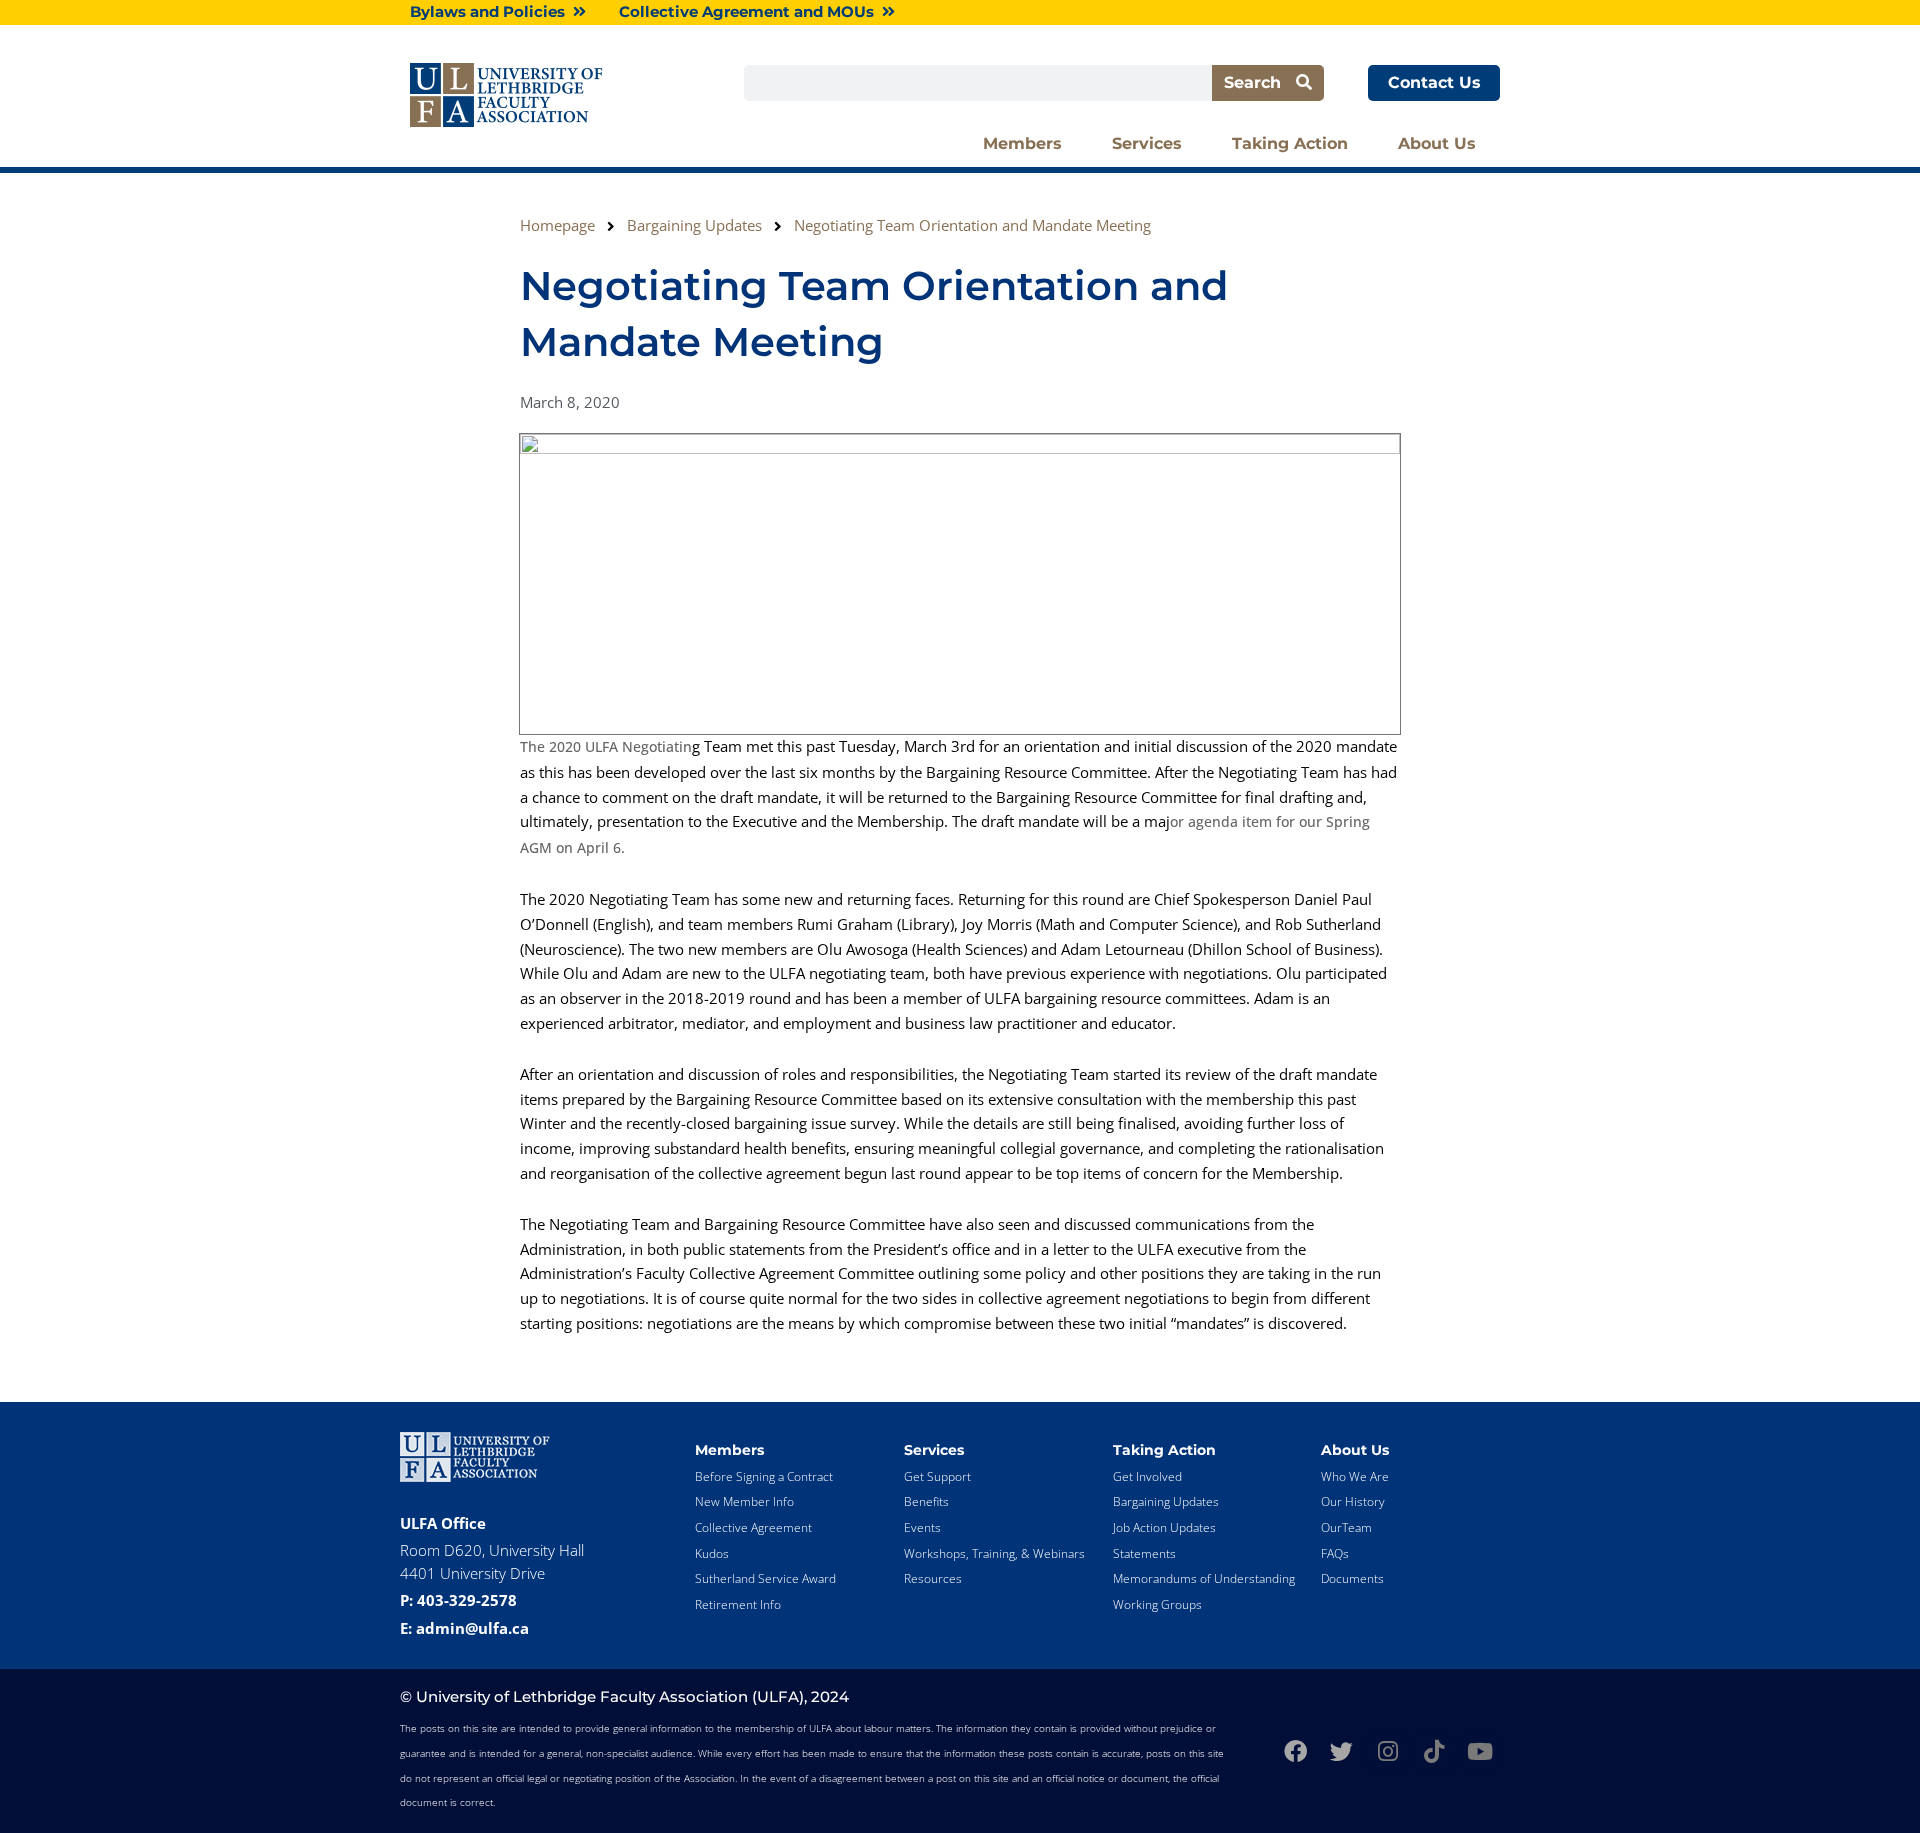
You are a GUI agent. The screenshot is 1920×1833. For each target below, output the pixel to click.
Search (1260, 82)
